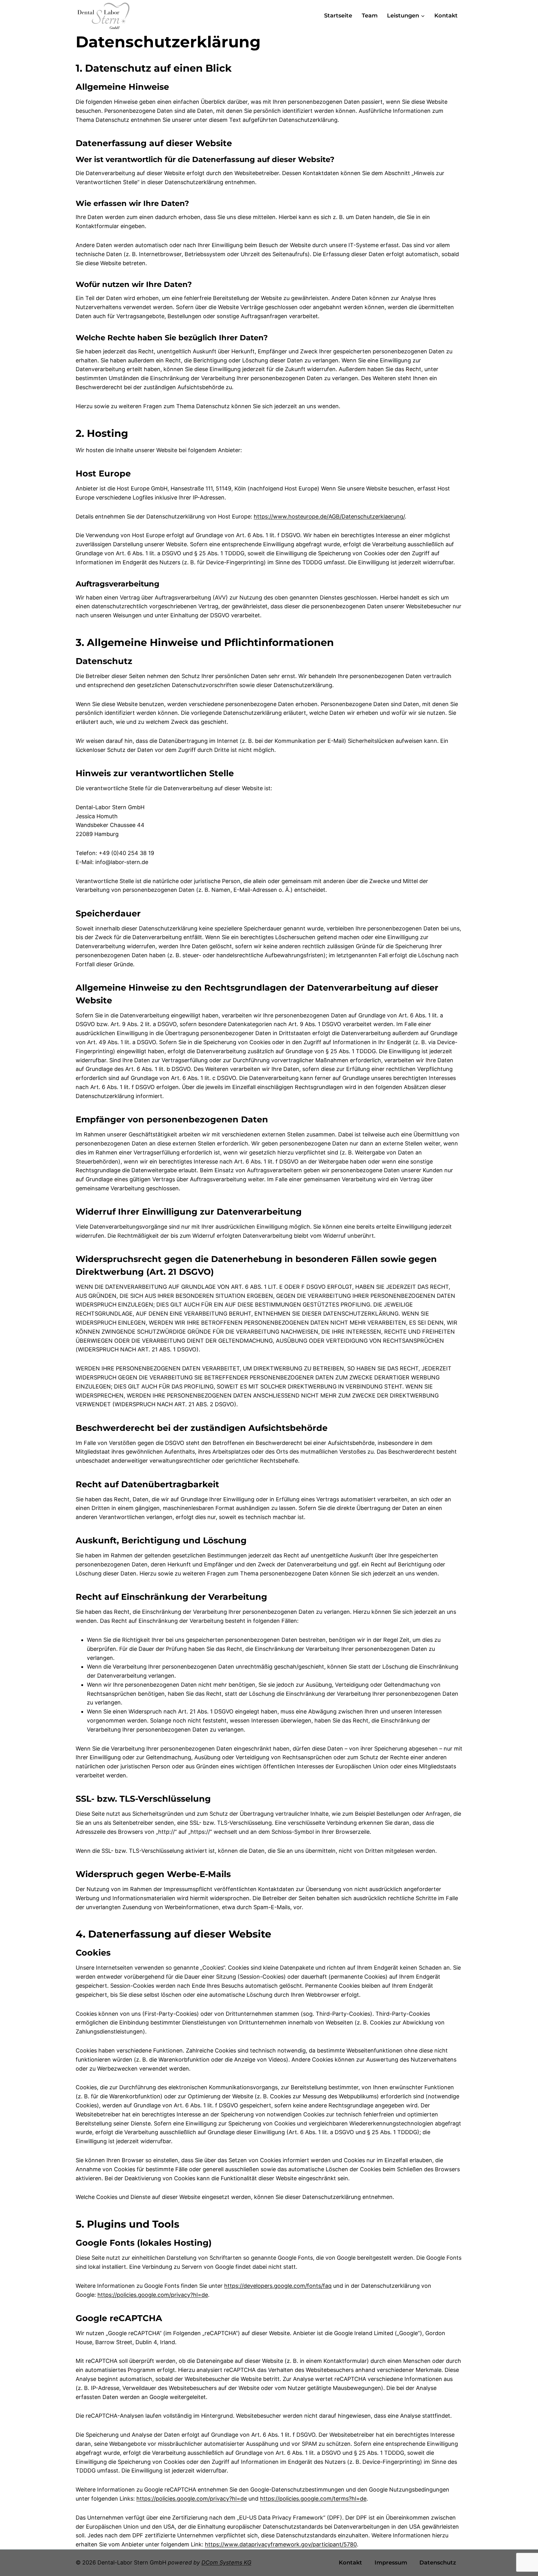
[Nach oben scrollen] (522, 2555)
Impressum (391, 2563)
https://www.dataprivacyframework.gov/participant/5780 (281, 2544)
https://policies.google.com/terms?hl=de (313, 2499)
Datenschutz (438, 2563)
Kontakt (446, 16)
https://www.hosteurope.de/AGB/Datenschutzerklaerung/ (329, 516)
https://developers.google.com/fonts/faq (278, 2286)
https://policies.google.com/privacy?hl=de (153, 2295)
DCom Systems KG (226, 2562)
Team (370, 16)
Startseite (338, 16)
